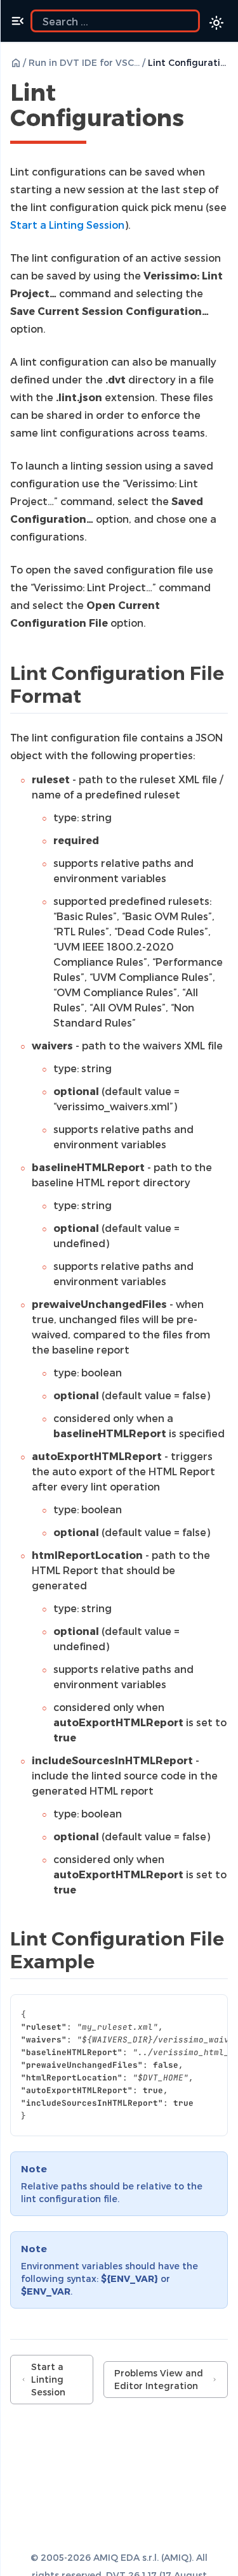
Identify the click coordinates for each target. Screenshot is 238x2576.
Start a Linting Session (48, 2379)
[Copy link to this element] (198, 120)
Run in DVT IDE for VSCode (84, 62)
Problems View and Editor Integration (159, 2379)
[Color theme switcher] (216, 23)
